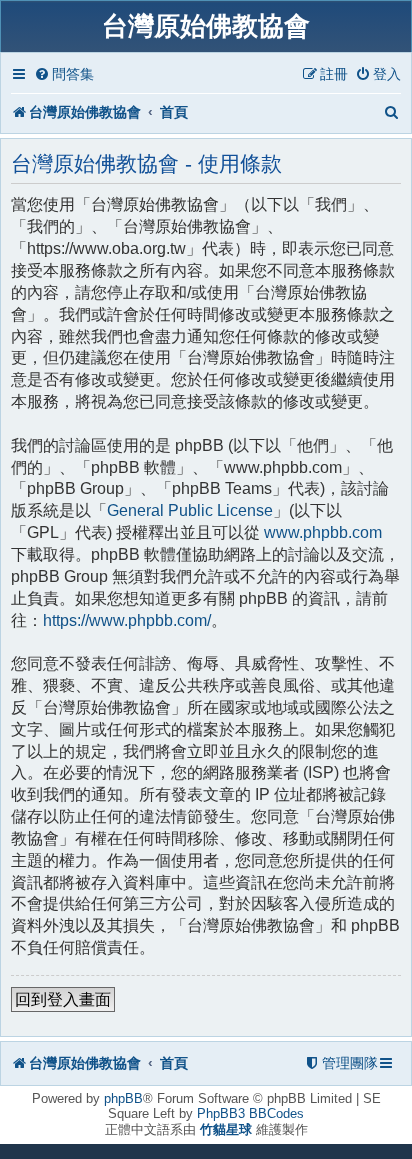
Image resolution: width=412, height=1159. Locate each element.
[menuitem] (64, 74)
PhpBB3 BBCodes (250, 1113)
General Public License (190, 510)
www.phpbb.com (323, 532)
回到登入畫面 (63, 999)
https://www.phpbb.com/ (127, 620)
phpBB (123, 1098)
